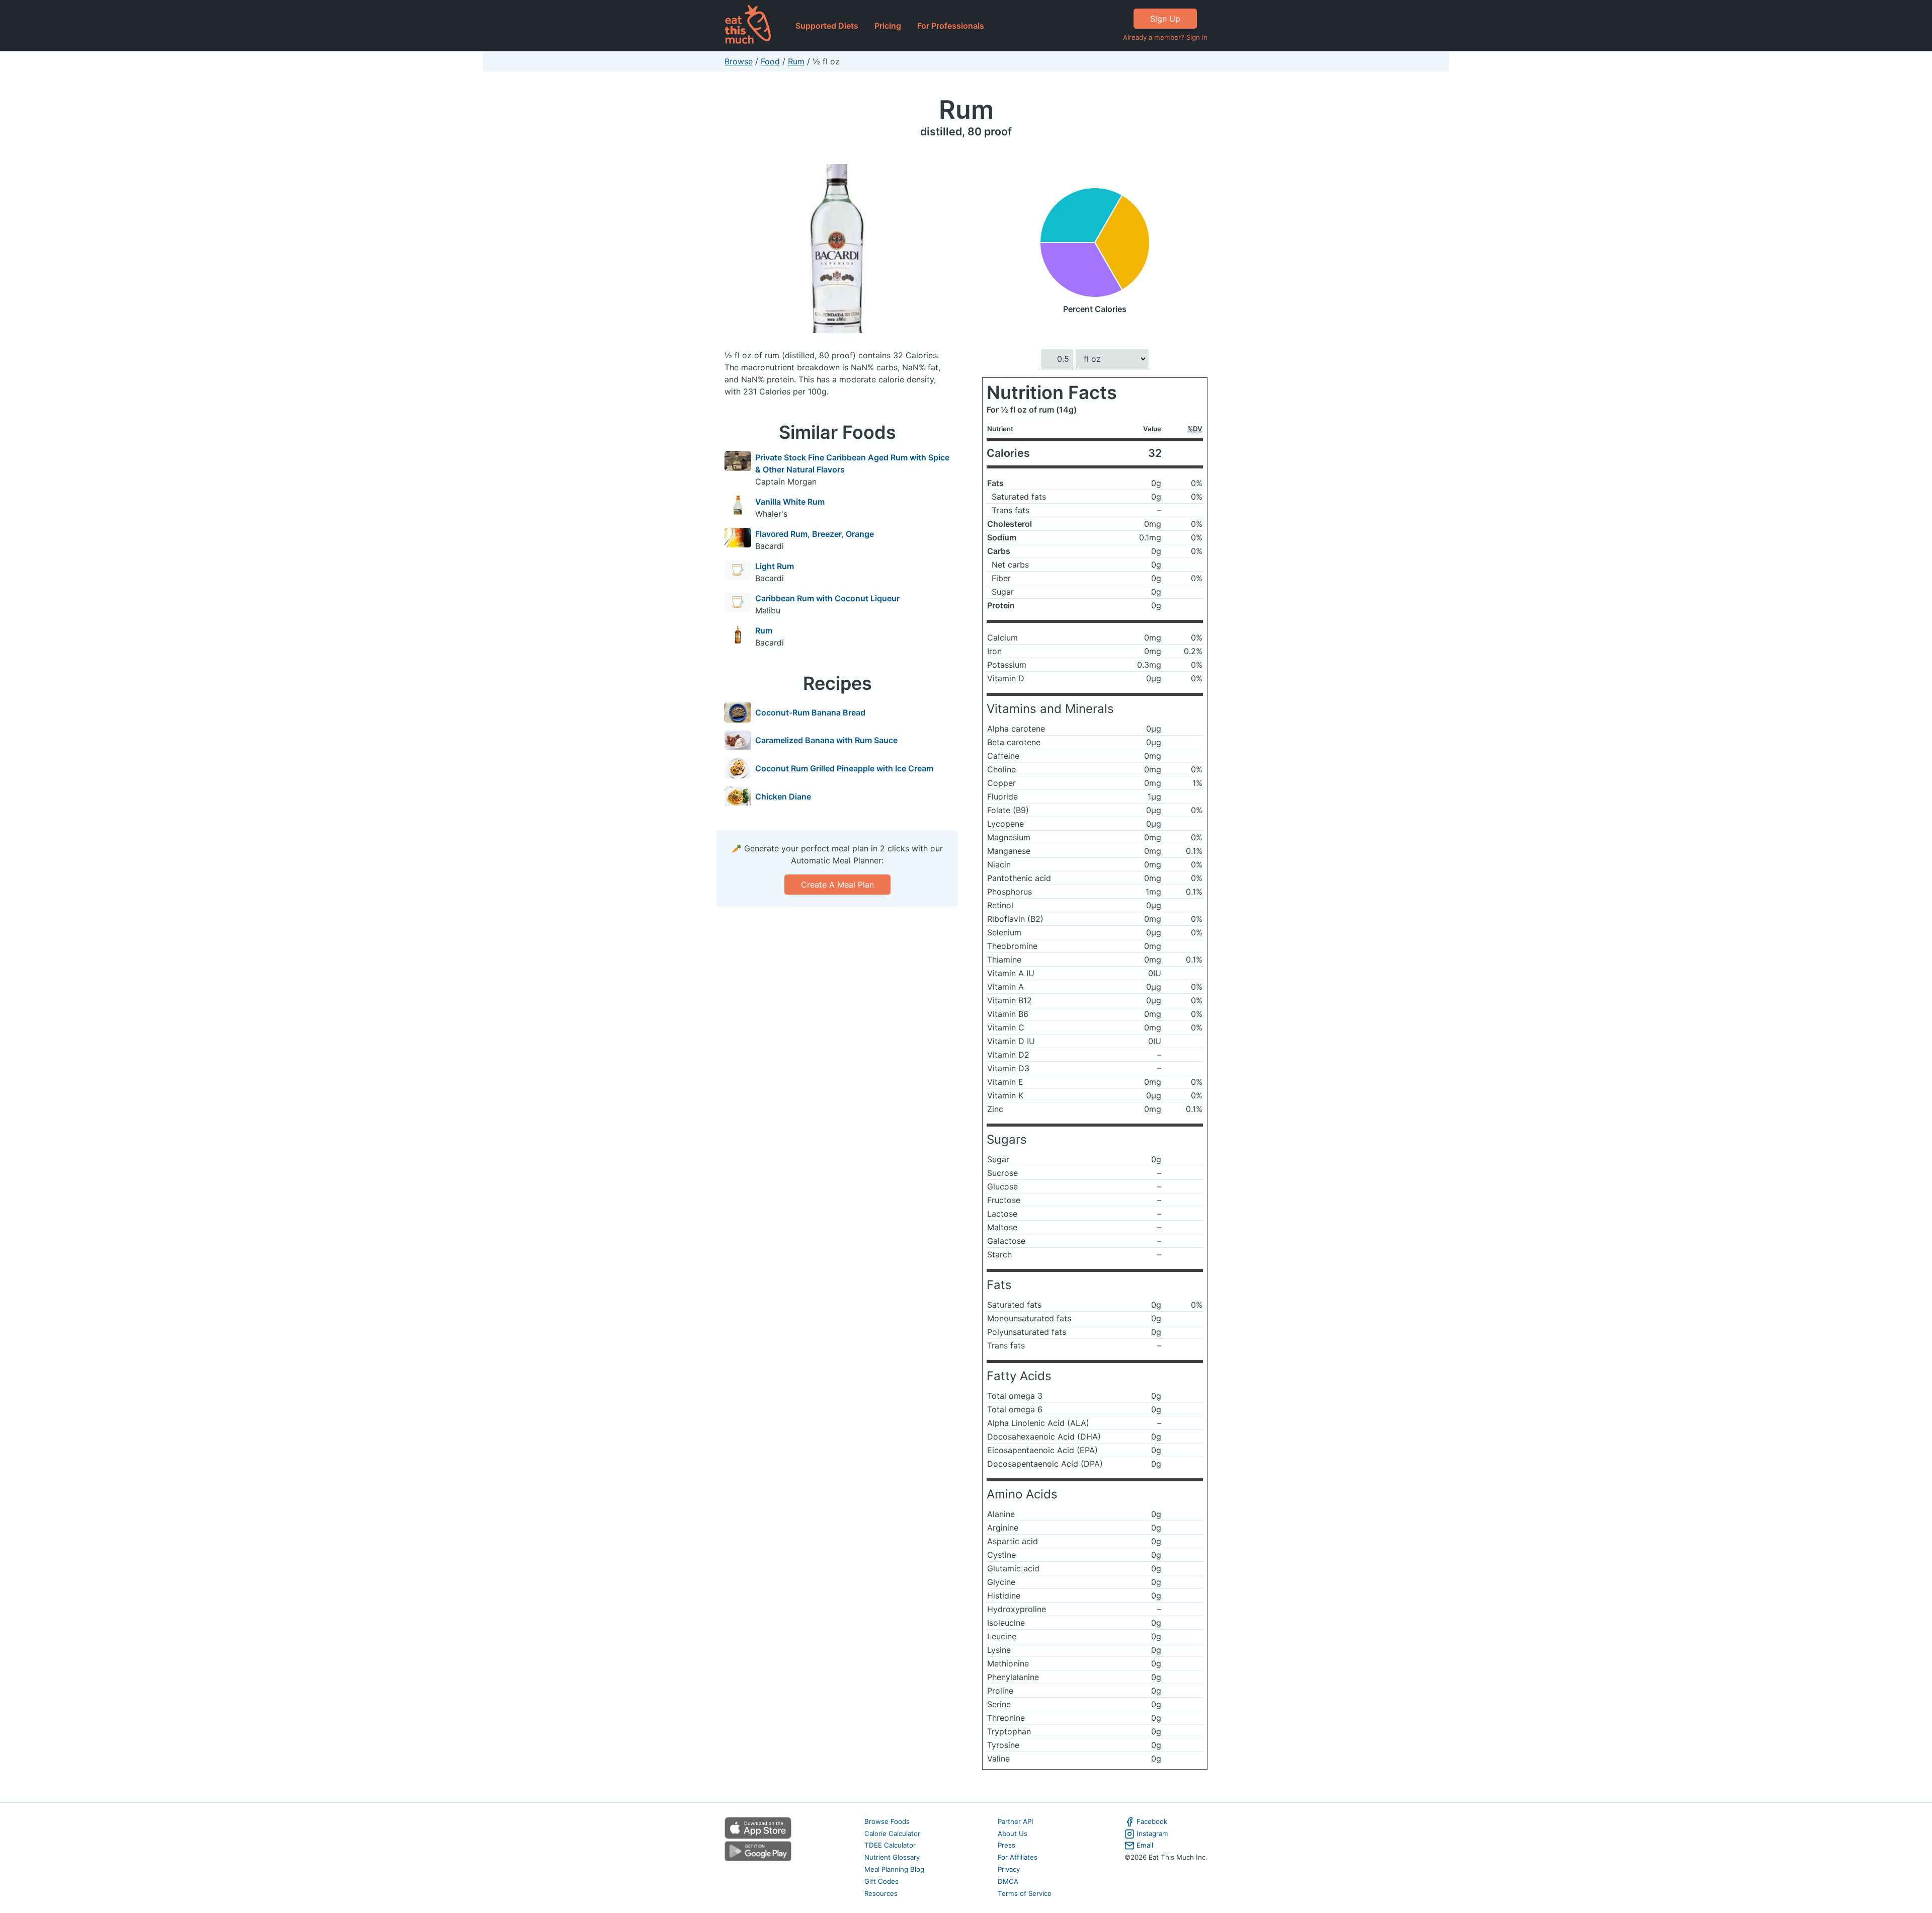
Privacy (1009, 1869)
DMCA (1008, 1881)
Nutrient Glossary (892, 1857)
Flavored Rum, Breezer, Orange (815, 534)
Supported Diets (827, 26)
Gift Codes (881, 1881)
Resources (881, 1893)
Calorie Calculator (892, 1834)
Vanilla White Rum (790, 502)
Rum (796, 61)
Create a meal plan (837, 885)
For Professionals (951, 26)
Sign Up (1165, 19)
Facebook (1152, 1821)
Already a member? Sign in (1165, 37)
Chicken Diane (783, 796)
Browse (739, 61)
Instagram (1152, 1834)
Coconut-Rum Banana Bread (810, 712)
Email (1145, 1845)
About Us (1013, 1834)
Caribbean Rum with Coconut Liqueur (827, 598)
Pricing (888, 26)
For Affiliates (1018, 1857)
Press (1007, 1845)
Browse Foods (887, 1821)
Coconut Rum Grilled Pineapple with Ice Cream (844, 768)
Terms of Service (1025, 1893)
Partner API (1016, 1821)
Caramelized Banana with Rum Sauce (826, 740)
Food (770, 61)
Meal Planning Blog (894, 1869)
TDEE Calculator (890, 1845)
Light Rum (775, 566)
